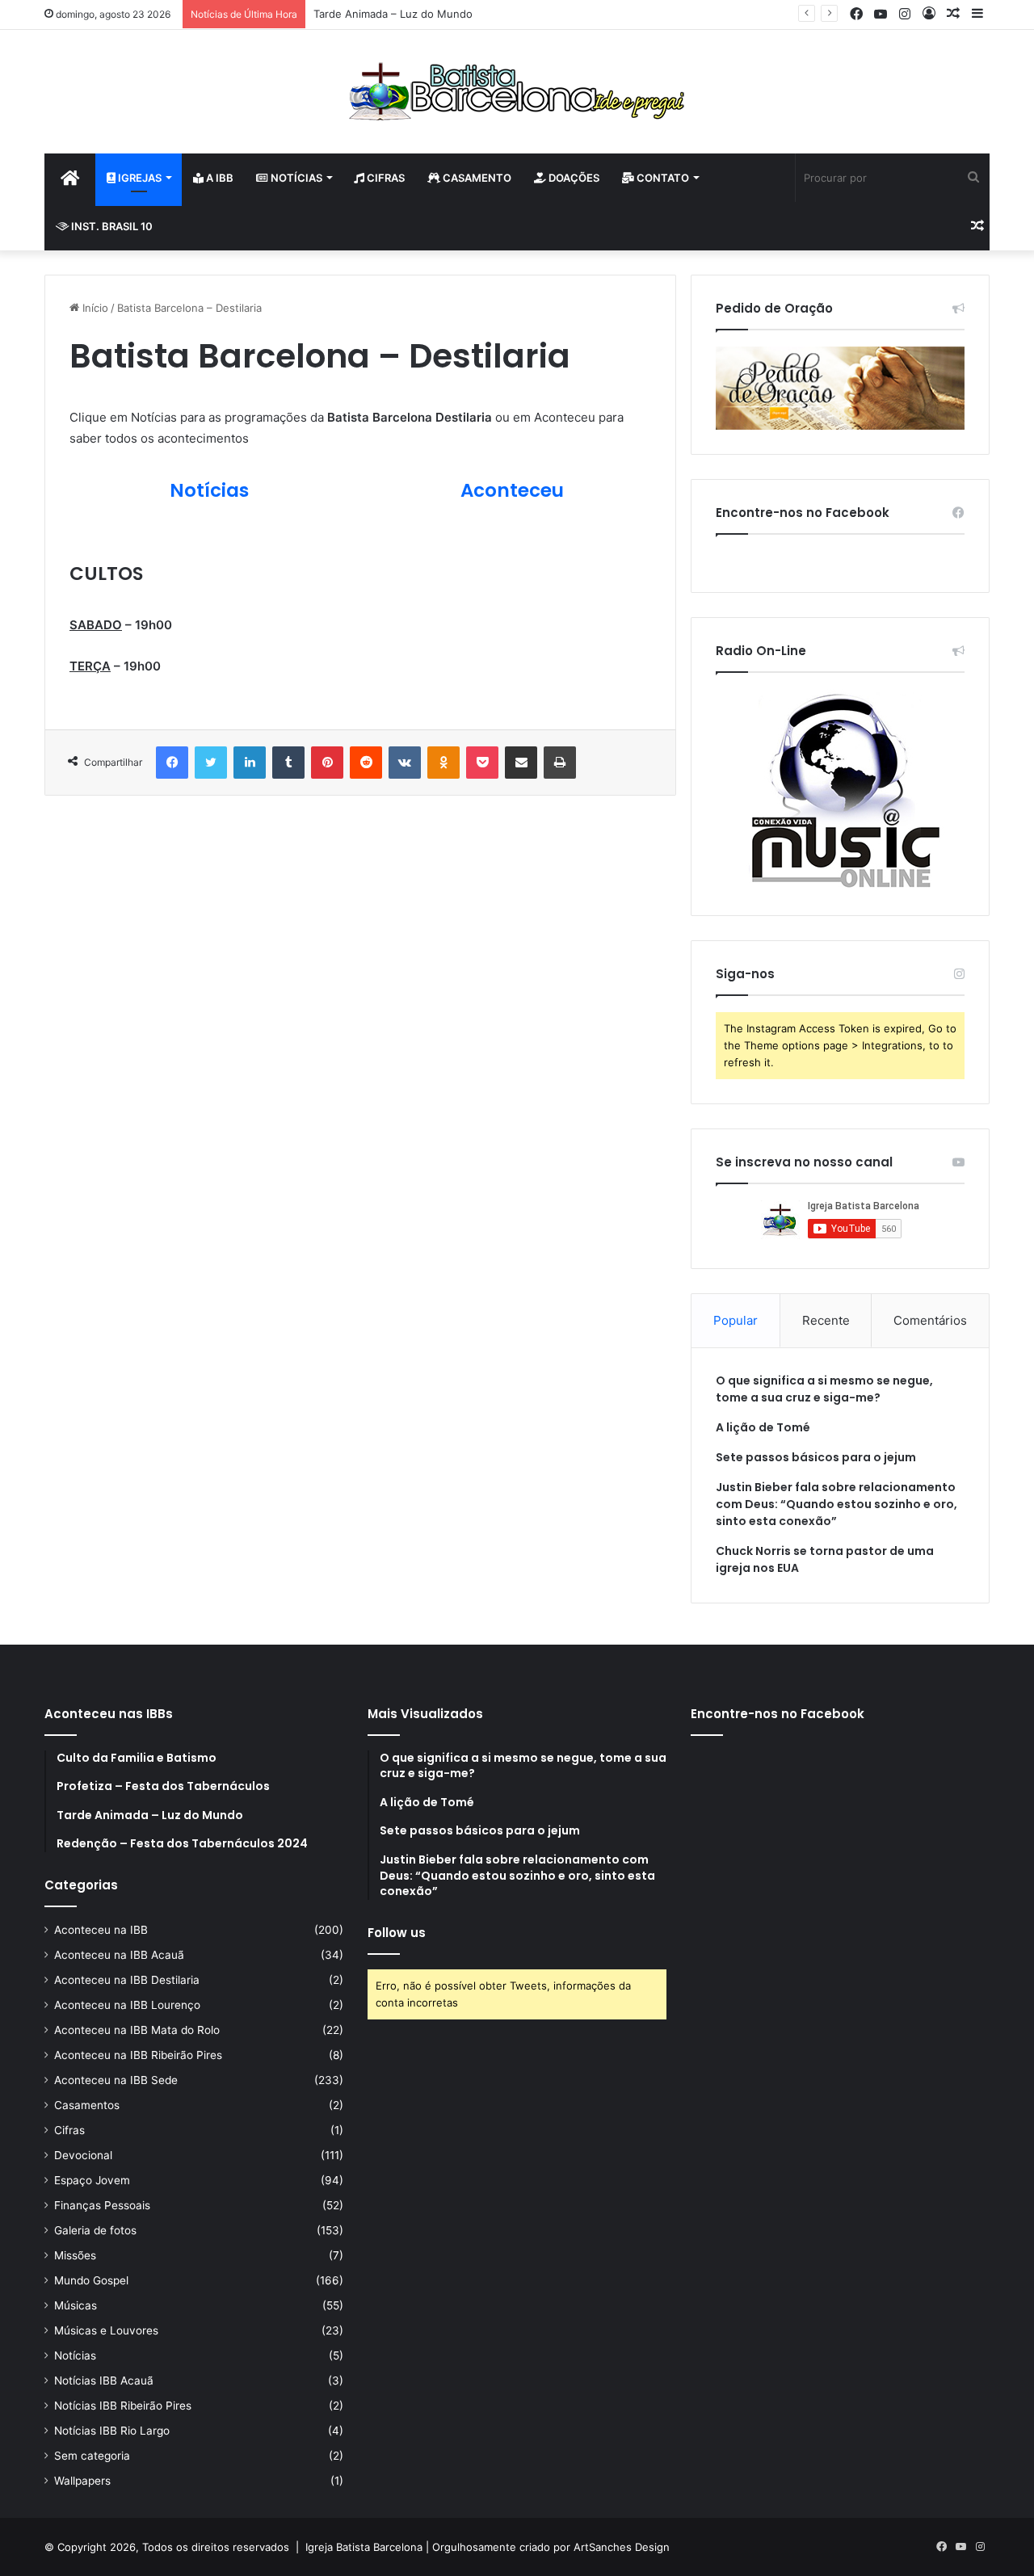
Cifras (385, 178)
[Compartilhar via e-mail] (521, 763)
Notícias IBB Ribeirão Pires (123, 2406)
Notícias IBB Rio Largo (112, 2431)
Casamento (476, 178)
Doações (573, 178)
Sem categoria (92, 2456)
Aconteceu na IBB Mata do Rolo (137, 2030)
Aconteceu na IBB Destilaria (127, 1980)
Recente (826, 1320)
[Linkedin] (250, 763)
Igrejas (139, 178)
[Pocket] (482, 763)
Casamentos (87, 2105)
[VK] (405, 763)
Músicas (76, 2305)
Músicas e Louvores (106, 2330)
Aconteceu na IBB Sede (116, 2080)
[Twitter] (211, 763)
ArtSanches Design (622, 2547)
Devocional (83, 2155)
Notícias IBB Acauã (104, 2381)
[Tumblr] (288, 763)
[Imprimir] (560, 763)
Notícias (295, 178)
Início (94, 308)
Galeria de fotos (95, 2230)
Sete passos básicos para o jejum (816, 1457)
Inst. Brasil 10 (111, 226)
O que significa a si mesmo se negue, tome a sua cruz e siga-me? (824, 1389)
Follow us (397, 1933)
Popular (736, 1320)
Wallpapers (82, 2481)
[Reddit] (366, 763)
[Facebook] (172, 763)
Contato (662, 178)
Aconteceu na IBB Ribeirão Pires (138, 2055)
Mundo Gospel (91, 2280)
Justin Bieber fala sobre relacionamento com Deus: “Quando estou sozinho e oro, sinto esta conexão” (836, 1504)
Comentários (930, 1320)
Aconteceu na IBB (101, 1930)
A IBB (219, 178)
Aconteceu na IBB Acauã (119, 1955)
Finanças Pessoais (102, 2205)
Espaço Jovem (92, 2180)
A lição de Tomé (763, 1427)
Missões (75, 2255)
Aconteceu (512, 490)
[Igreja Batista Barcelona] (517, 92)
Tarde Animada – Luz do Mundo (393, 14)
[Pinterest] (327, 763)
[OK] (443, 763)
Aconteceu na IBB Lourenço (127, 2005)
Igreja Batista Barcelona (364, 2547)
